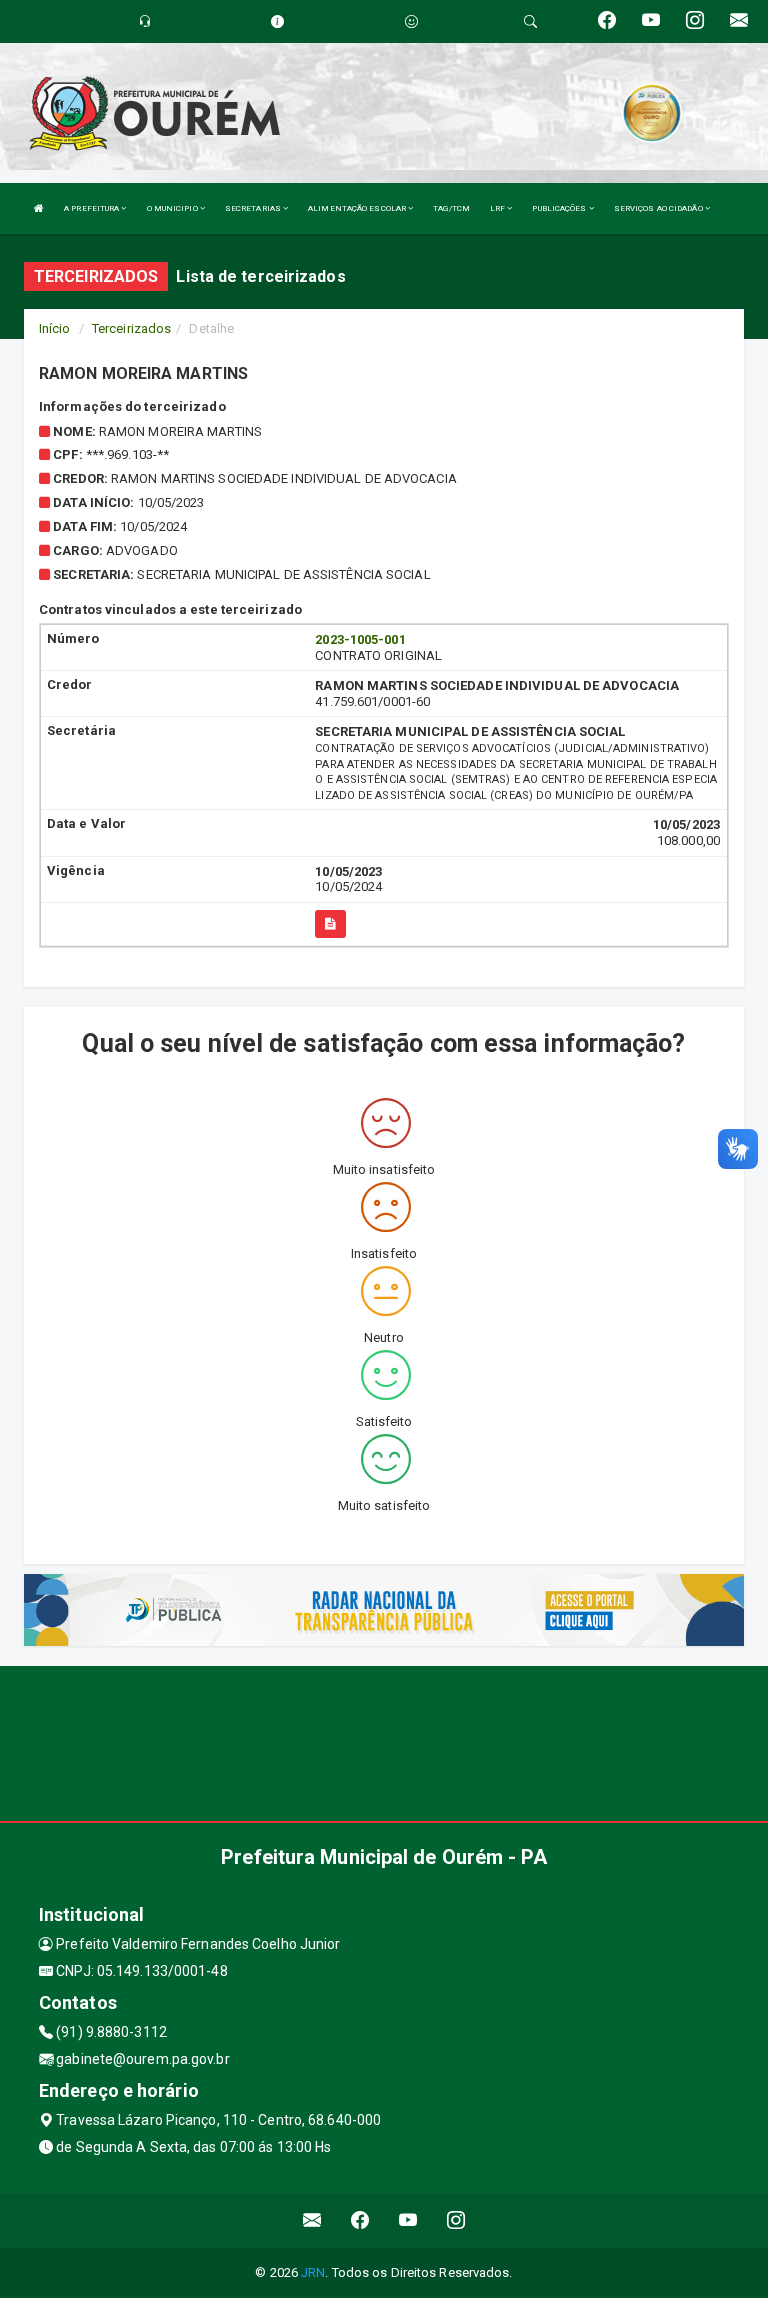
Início (55, 328)
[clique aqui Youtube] (408, 2220)
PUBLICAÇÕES (560, 208)
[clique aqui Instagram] (456, 2220)
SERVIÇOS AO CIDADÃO (659, 208)
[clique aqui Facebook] (360, 2220)
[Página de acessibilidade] (411, 21)
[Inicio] (39, 208)
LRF (498, 208)
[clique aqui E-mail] (312, 2220)
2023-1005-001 (360, 639)
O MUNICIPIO (173, 208)
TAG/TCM (451, 208)
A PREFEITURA (92, 208)
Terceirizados (131, 328)
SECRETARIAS (254, 208)
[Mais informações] (330, 924)
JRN (313, 2272)
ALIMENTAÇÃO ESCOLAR (358, 208)
